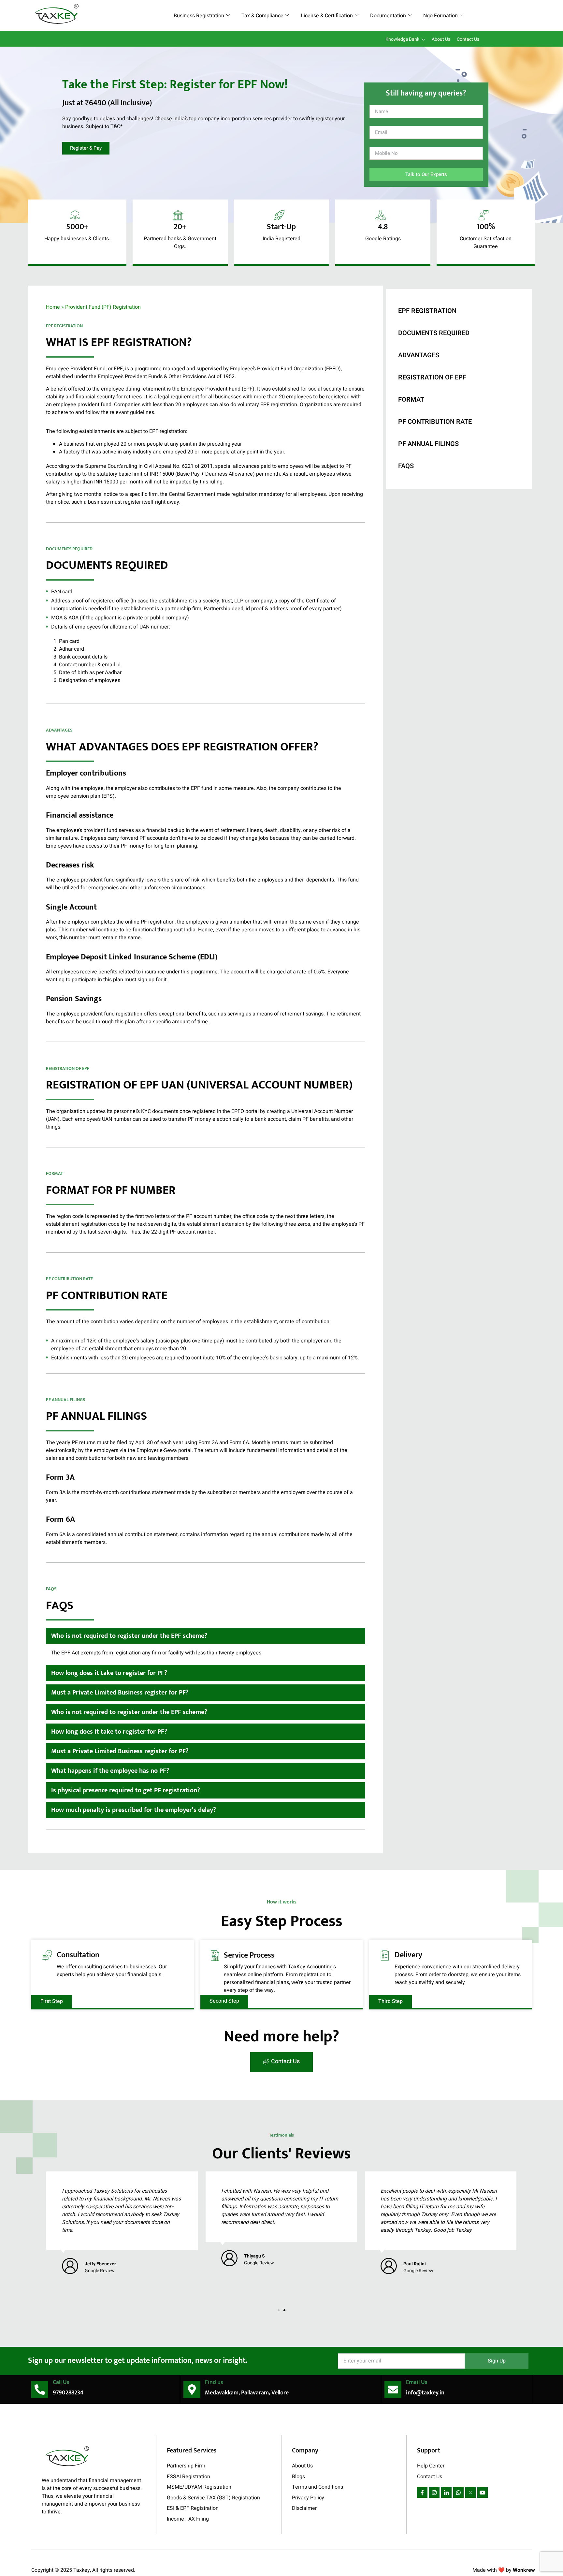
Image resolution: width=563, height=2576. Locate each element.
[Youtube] (483, 2493)
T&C (115, 126)
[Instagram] (434, 2493)
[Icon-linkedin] (446, 2493)
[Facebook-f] (422, 2493)
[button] (206, 1636)
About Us (441, 39)
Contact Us (468, 39)
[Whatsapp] (458, 2493)
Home (53, 307)
